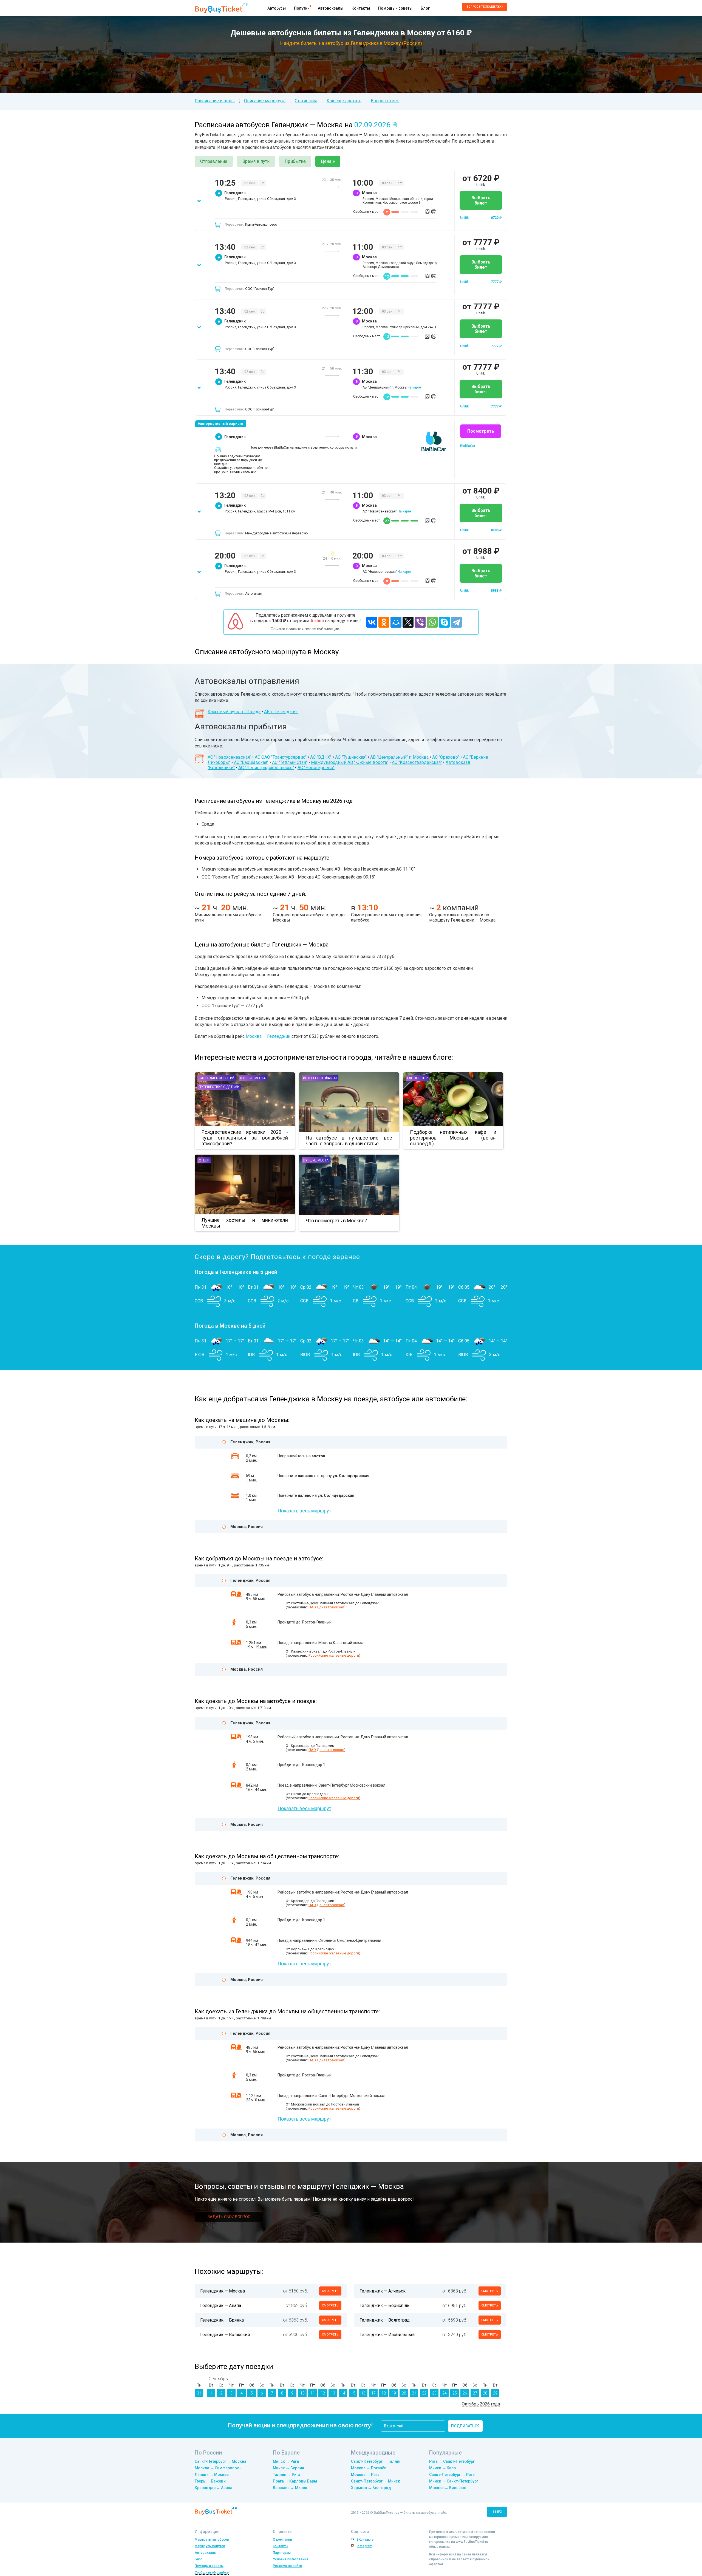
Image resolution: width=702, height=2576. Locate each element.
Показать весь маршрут (304, 1511)
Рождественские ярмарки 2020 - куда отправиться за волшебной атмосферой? (245, 1138)
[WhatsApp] (432, 622)
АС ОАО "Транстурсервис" (281, 757)
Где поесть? (417, 1078)
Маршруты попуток (210, 2546)
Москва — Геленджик (268, 1036)
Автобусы (277, 8)
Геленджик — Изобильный (387, 2335)
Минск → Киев (442, 2468)
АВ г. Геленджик (281, 712)
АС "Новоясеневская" (229, 757)
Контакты (361, 8)
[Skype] (444, 622)
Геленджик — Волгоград (385, 2320)
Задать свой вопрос (229, 2217)
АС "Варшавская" (251, 762)
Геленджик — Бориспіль (384, 2306)
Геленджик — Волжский (225, 2335)
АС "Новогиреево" (316, 768)
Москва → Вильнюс (448, 2488)
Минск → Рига (286, 2461)
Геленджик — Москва (223, 2291)
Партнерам (282, 2553)
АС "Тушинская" (351, 757)
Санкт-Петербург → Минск (376, 2481)
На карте (414, 387)
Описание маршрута (265, 101)
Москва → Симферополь (218, 2468)
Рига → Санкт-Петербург (452, 2461)
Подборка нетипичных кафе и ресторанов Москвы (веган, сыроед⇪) (453, 1138)
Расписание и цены (215, 101)
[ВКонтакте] (372, 622)
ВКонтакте (365, 2540)
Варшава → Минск (290, 2488)
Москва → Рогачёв (369, 2468)
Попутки (302, 8)
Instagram (365, 2546)
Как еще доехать (344, 101)
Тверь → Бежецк (210, 2481)
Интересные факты (320, 1078)
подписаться (465, 2426)
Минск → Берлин (288, 2468)
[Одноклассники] (384, 622)
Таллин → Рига (287, 2475)
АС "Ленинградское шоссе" (266, 768)
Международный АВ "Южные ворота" (350, 762)
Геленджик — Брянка (222, 2320)
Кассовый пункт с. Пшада (234, 712)
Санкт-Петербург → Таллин (376, 2461)
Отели (204, 1160)
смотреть (330, 2291)
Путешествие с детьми (219, 1087)
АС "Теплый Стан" (290, 762)
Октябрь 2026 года (481, 2404)
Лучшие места (253, 1078)
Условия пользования (291, 2559)
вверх (497, 2512)
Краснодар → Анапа (213, 2488)
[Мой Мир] (396, 622)
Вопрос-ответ (385, 101)
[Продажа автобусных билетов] (221, 8)
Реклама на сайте (287, 2566)
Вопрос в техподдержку (485, 7)
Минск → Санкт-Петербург (454, 2481)
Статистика (306, 101)
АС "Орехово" (446, 757)
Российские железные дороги (334, 1655)
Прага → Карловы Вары (295, 2481)
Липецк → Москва (212, 2475)
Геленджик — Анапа (221, 2306)
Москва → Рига (365, 2475)
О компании (282, 2540)
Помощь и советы (395, 8)
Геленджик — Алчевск (383, 2291)
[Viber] (420, 622)
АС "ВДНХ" (321, 757)
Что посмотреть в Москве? (336, 1221)
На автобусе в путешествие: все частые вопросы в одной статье (349, 1141)
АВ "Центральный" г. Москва (399, 757)
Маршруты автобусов (212, 2540)
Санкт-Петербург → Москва (220, 2461)
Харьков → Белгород (371, 2488)
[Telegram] (456, 622)
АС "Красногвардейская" (417, 762)
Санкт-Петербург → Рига (452, 2475)
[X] (408, 622)
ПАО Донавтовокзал (326, 1607)
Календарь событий (217, 1078)
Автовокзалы (331, 8)
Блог (425, 8)
